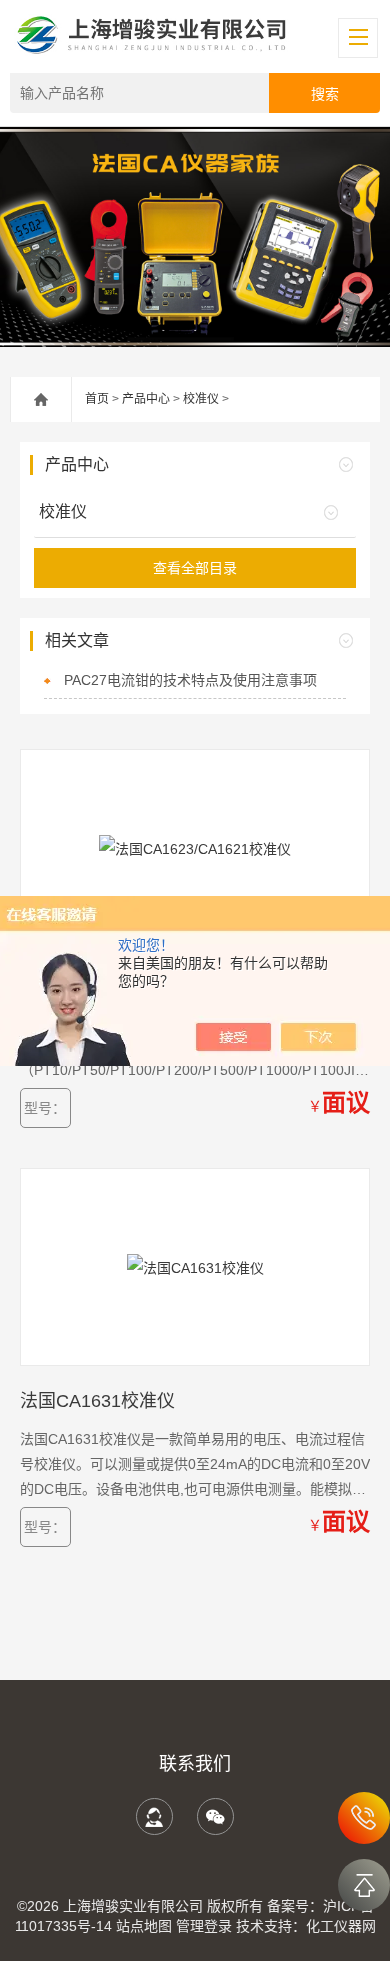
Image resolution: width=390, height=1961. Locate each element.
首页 (97, 399)
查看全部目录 (195, 568)
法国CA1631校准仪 (97, 1401)
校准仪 (201, 399)
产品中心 (146, 399)
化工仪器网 (341, 1926)
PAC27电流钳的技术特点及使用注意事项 (190, 680)
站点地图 (144, 1926)
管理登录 (204, 1926)
